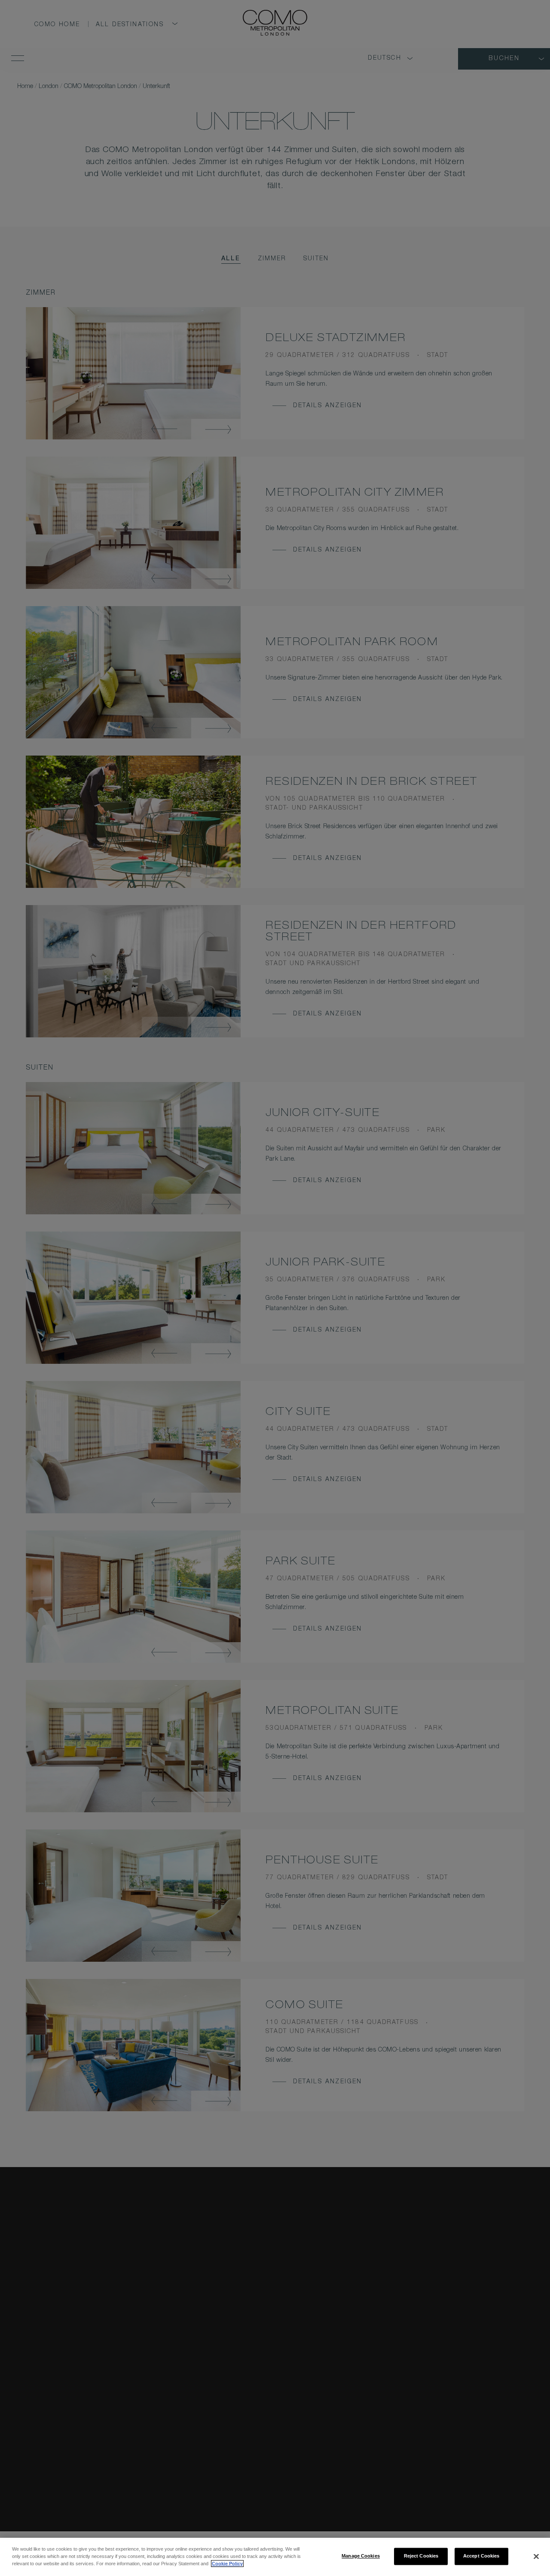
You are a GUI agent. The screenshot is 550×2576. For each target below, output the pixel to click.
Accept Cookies (481, 2556)
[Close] (536, 2556)
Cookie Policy (227, 2564)
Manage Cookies (361, 2556)
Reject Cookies (421, 2556)
